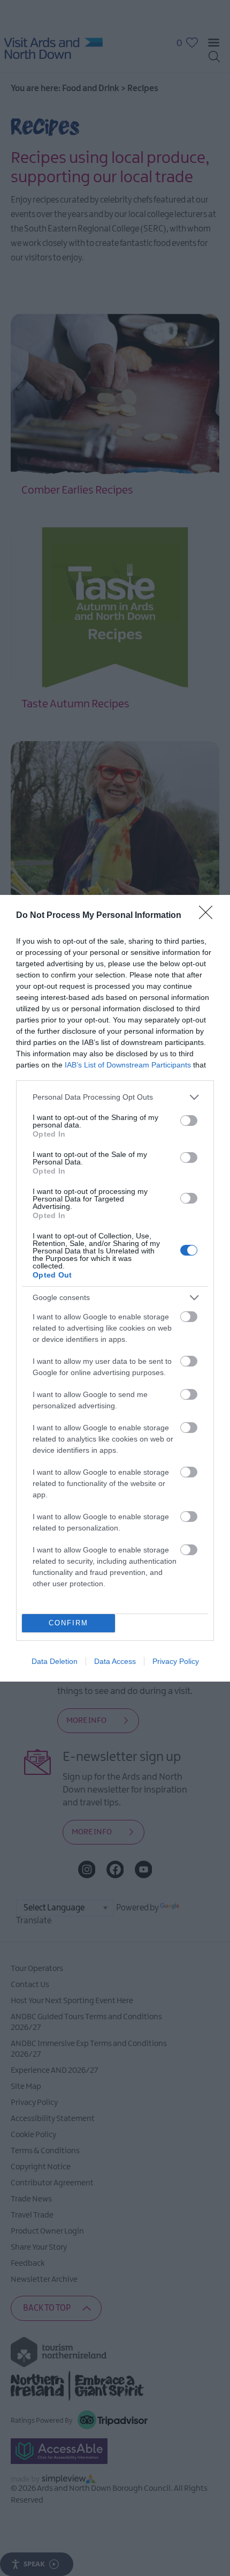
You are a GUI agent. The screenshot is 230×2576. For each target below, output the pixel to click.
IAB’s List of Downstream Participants (128, 1065)
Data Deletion (55, 1661)
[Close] (209, 916)
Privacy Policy (176, 1661)
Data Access (115, 1661)
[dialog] (115, 1288)
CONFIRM (68, 1623)
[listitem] (115, 1097)
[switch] (189, 1121)
